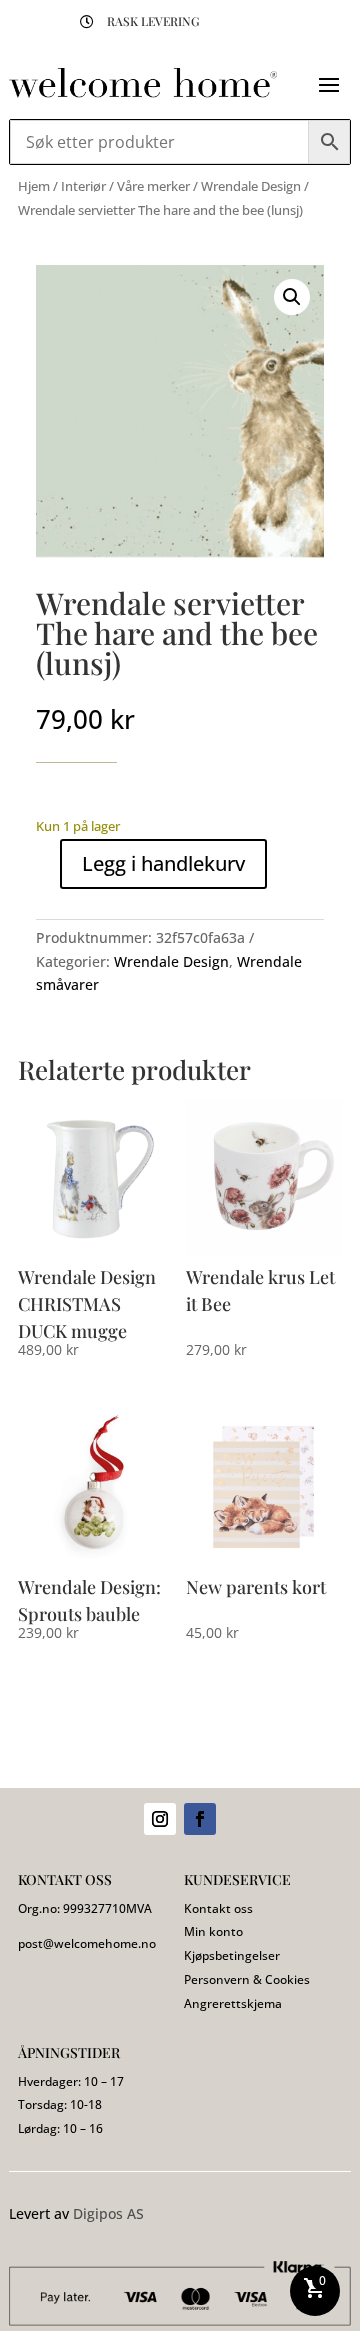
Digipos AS (108, 2213)
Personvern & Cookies (247, 1979)
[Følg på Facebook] (200, 1819)
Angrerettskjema (233, 2003)
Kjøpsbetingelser (232, 1955)
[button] (292, 297)
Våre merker (153, 186)
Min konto (213, 1931)
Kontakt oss (218, 1908)
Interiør (83, 186)
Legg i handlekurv (163, 863)
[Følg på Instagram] (160, 1819)
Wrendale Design (251, 186)
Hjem (34, 186)
